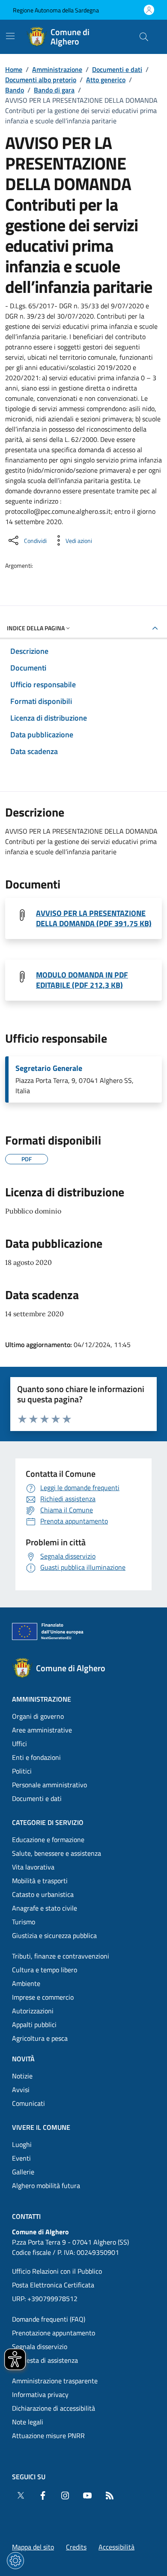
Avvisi (21, 2090)
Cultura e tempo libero (45, 1970)
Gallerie (23, 2172)
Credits (76, 2547)
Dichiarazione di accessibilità (54, 2408)
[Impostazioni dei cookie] (15, 2561)
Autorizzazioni (33, 2011)
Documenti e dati (117, 69)
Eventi (21, 2158)
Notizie (22, 2076)
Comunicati (28, 2103)
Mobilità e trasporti (40, 1881)
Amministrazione (57, 69)
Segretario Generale (49, 1068)
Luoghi (22, 2144)
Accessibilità (116, 2547)
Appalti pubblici (34, 2024)
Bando (15, 90)
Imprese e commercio (43, 1997)
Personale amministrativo (49, 1785)
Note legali (28, 2422)
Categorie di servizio (48, 1822)
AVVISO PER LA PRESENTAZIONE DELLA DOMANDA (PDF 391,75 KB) (94, 918)
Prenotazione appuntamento (54, 2333)
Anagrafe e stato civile (45, 1908)
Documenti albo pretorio (41, 80)
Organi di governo (38, 1716)
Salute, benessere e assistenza (57, 1853)
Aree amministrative (42, 1730)
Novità (23, 2059)
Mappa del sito (33, 2547)
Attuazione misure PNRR (48, 2436)
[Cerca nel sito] (144, 37)
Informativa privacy (40, 2394)
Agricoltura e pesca (40, 2038)
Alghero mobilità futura (46, 2185)
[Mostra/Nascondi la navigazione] (10, 36)
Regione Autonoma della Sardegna (56, 10)
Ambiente (26, 1983)
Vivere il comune (41, 2127)
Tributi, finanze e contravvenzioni (61, 1956)
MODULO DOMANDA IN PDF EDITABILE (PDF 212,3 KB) (82, 980)
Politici (22, 1771)
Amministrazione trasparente (55, 2381)
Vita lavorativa (33, 1867)
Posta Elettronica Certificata (53, 2285)
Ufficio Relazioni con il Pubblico (57, 2271)
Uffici (19, 1744)
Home (14, 69)
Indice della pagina (36, 628)
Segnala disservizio (40, 2346)
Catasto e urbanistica (43, 1894)
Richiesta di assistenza (45, 2360)
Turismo (24, 1922)
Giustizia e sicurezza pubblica (54, 1935)
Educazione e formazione (48, 1840)
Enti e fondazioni (36, 1757)
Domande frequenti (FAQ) (49, 2319)
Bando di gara (54, 90)
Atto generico (106, 80)
